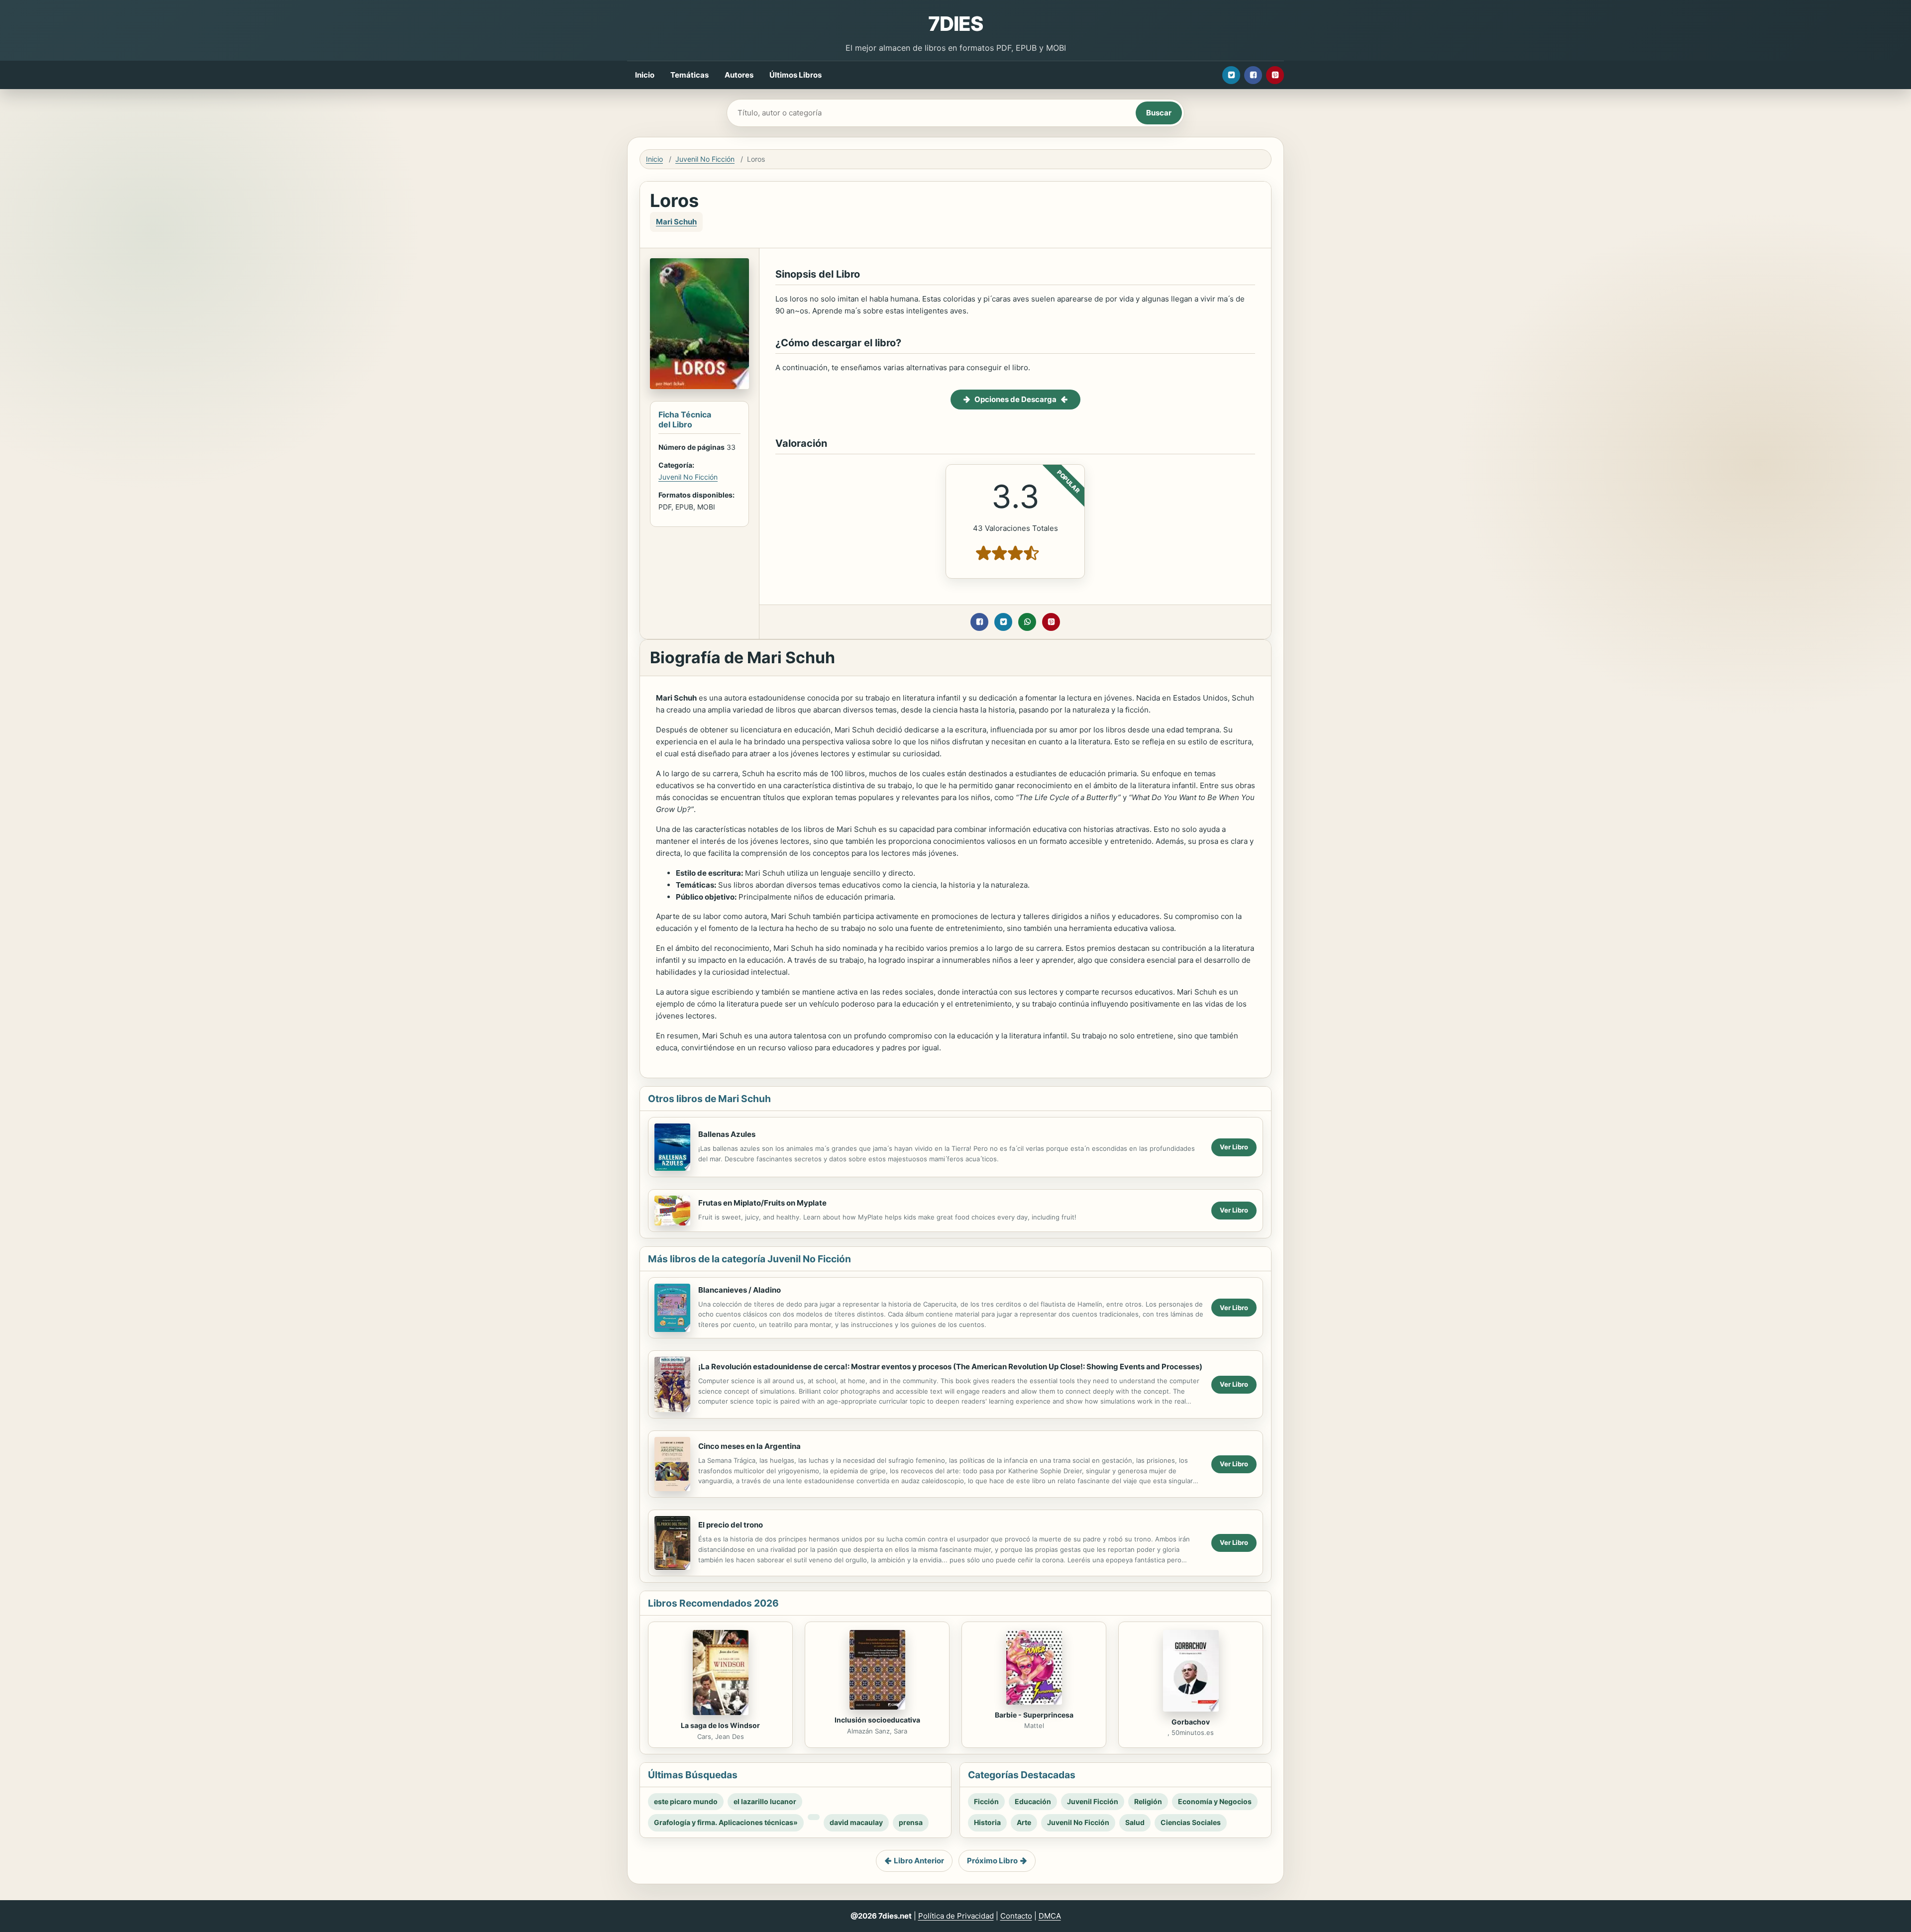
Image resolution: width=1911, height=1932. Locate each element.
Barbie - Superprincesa (1034, 1715)
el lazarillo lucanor (765, 1801)
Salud (1135, 1822)
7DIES (955, 24)
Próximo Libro (992, 1861)
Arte (1024, 1822)
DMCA (1050, 1916)
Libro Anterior (919, 1861)
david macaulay (856, 1822)
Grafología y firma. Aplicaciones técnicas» (726, 1822)
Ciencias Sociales (1191, 1822)
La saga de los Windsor (720, 1725)
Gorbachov (1191, 1722)
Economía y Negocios (1215, 1801)
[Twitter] (1231, 75)
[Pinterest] (1275, 75)
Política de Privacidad (956, 1916)
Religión (1148, 1801)
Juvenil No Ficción (705, 159)
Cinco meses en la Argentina (749, 1446)
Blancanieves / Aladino (740, 1290)
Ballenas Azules (727, 1134)
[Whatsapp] (1027, 622)
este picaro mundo (686, 1801)
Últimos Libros (796, 75)
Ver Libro (1234, 1147)
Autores (739, 75)
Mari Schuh (676, 222)
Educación (1033, 1801)
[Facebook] (1253, 75)
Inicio (645, 75)
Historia (987, 1822)
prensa (911, 1822)
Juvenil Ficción (1093, 1801)
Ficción (986, 1801)
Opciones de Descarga (1015, 399)
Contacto (1016, 1916)
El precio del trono (731, 1525)
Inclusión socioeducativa (877, 1720)
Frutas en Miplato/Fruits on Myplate (762, 1203)
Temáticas (690, 75)
